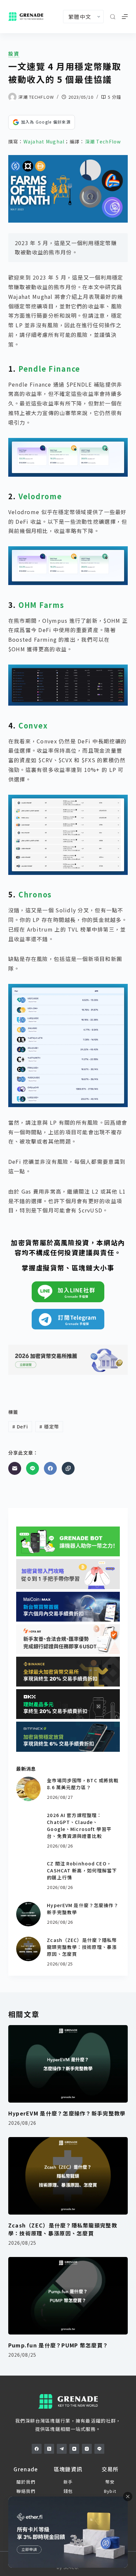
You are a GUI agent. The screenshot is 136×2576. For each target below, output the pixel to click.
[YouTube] (74, 2449)
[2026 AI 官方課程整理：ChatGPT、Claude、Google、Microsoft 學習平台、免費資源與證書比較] (28, 1824)
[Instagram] (87, 2449)
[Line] (33, 1468)
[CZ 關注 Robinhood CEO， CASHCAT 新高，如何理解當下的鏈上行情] (28, 1872)
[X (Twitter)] (49, 2449)
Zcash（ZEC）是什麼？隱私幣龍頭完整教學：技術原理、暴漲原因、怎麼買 (82, 1947)
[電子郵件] (15, 1468)
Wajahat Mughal (44, 141)
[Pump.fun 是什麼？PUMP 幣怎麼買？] (68, 2296)
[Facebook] (50, 1468)
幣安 (110, 2482)
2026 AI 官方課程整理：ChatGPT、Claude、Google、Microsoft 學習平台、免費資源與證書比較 (79, 1825)
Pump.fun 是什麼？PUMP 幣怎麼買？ (58, 2345)
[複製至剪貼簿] (68, 1468)
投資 (14, 54)
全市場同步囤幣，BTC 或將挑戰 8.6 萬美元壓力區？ (83, 1784)
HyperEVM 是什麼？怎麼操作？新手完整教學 (67, 2113)
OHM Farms (41, 605)
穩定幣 (49, 1426)
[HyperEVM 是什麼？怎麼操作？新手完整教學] (28, 1914)
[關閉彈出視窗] (128, 2496)
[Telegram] (62, 2449)
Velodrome (40, 496)
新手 (68, 2482)
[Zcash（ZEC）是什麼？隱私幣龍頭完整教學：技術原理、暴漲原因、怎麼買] (28, 1949)
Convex (33, 725)
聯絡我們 (26, 2491)
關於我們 (26, 2482)
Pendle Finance (49, 369)
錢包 (68, 2491)
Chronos (35, 894)
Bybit (110, 2491)
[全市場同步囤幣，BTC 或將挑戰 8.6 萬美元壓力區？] (28, 1789)
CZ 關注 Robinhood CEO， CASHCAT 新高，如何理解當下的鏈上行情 (82, 1870)
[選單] (125, 17)
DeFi (20, 1426)
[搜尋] (113, 17)
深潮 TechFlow (103, 141)
